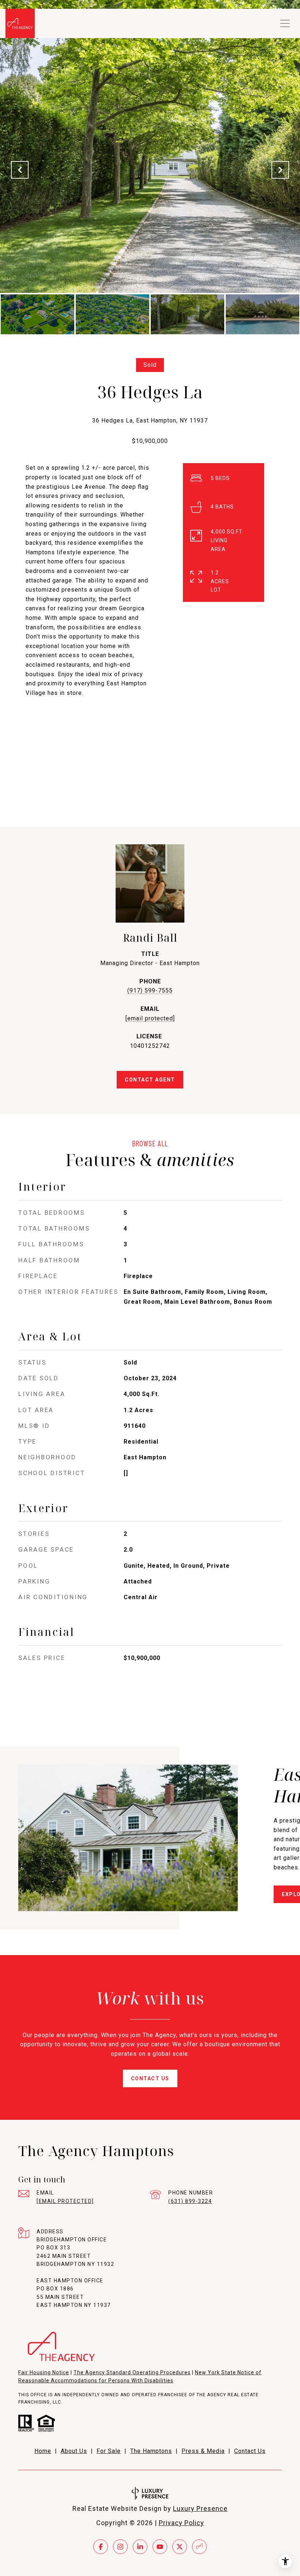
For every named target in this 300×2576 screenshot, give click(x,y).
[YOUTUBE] (160, 2547)
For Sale (109, 2451)
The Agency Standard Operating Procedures (132, 2372)
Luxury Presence (200, 2508)
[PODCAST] (199, 2547)
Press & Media (203, 2451)
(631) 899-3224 (190, 2201)
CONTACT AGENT (150, 1080)
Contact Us (250, 2451)
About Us (74, 2451)
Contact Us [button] (150, 2078)
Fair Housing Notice (44, 2372)
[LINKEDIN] (140, 2547)
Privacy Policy (181, 2523)
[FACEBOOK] (101, 2547)
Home (43, 2451)
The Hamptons (151, 2451)
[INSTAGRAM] (120, 2547)
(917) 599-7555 (150, 991)
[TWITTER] (180, 2547)
